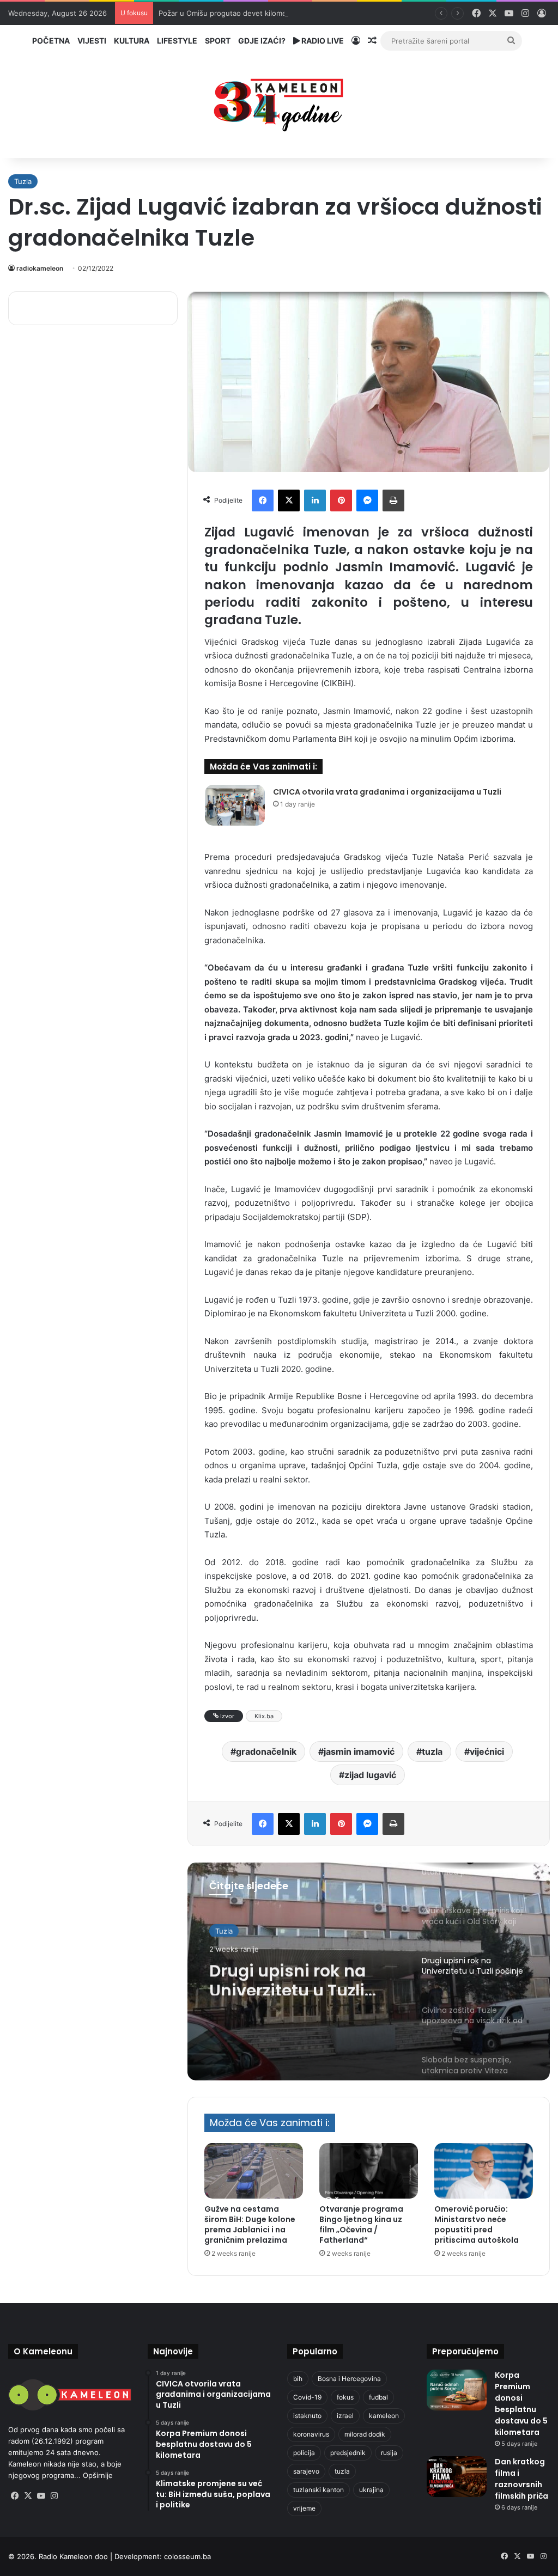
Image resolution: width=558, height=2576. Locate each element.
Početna (51, 41)
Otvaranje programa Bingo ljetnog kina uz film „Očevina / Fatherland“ (361, 2224)
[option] (369, 1971)
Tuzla (23, 181)
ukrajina (371, 2490)
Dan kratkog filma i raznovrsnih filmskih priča (521, 2479)
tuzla (432, 1751)
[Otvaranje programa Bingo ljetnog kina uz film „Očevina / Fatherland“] (369, 2171)
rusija (389, 2453)
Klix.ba (264, 1716)
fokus (345, 2397)
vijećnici (487, 1751)
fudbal (378, 2397)
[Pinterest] (341, 500)
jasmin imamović (359, 1751)
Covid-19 (307, 2397)
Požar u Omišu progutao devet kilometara (229, 13)
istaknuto (307, 2416)
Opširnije (98, 2475)
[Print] (393, 500)
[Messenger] (367, 500)
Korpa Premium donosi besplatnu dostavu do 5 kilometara (521, 2404)
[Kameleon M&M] (279, 102)
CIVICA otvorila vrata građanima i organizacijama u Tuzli (387, 792)
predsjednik (348, 2453)
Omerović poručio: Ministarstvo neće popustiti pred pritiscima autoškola (477, 2224)
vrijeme (304, 2508)
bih (298, 2379)
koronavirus (311, 2434)
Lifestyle (177, 41)
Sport (218, 41)
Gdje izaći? (262, 41)
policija (304, 2453)
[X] (289, 500)
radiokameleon (40, 268)
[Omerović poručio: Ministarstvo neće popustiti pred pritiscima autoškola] (484, 2171)
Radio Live (322, 41)
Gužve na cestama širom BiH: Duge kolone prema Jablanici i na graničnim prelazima (250, 2224)
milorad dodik (365, 2434)
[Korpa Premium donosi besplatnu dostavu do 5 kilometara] (457, 2390)
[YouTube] (41, 2496)
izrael (345, 2416)
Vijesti (92, 41)
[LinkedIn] (315, 500)
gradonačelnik (266, 1751)
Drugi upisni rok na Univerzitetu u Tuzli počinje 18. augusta (289, 1976)
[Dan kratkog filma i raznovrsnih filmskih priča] (457, 2477)
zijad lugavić (370, 1775)
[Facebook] (263, 500)
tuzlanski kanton (319, 2490)
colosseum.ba (187, 2556)
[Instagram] (54, 2496)
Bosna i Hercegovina (349, 2379)
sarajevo (306, 2471)
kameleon (384, 2416)
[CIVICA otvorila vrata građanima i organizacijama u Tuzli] (235, 805)
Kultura (132, 41)
